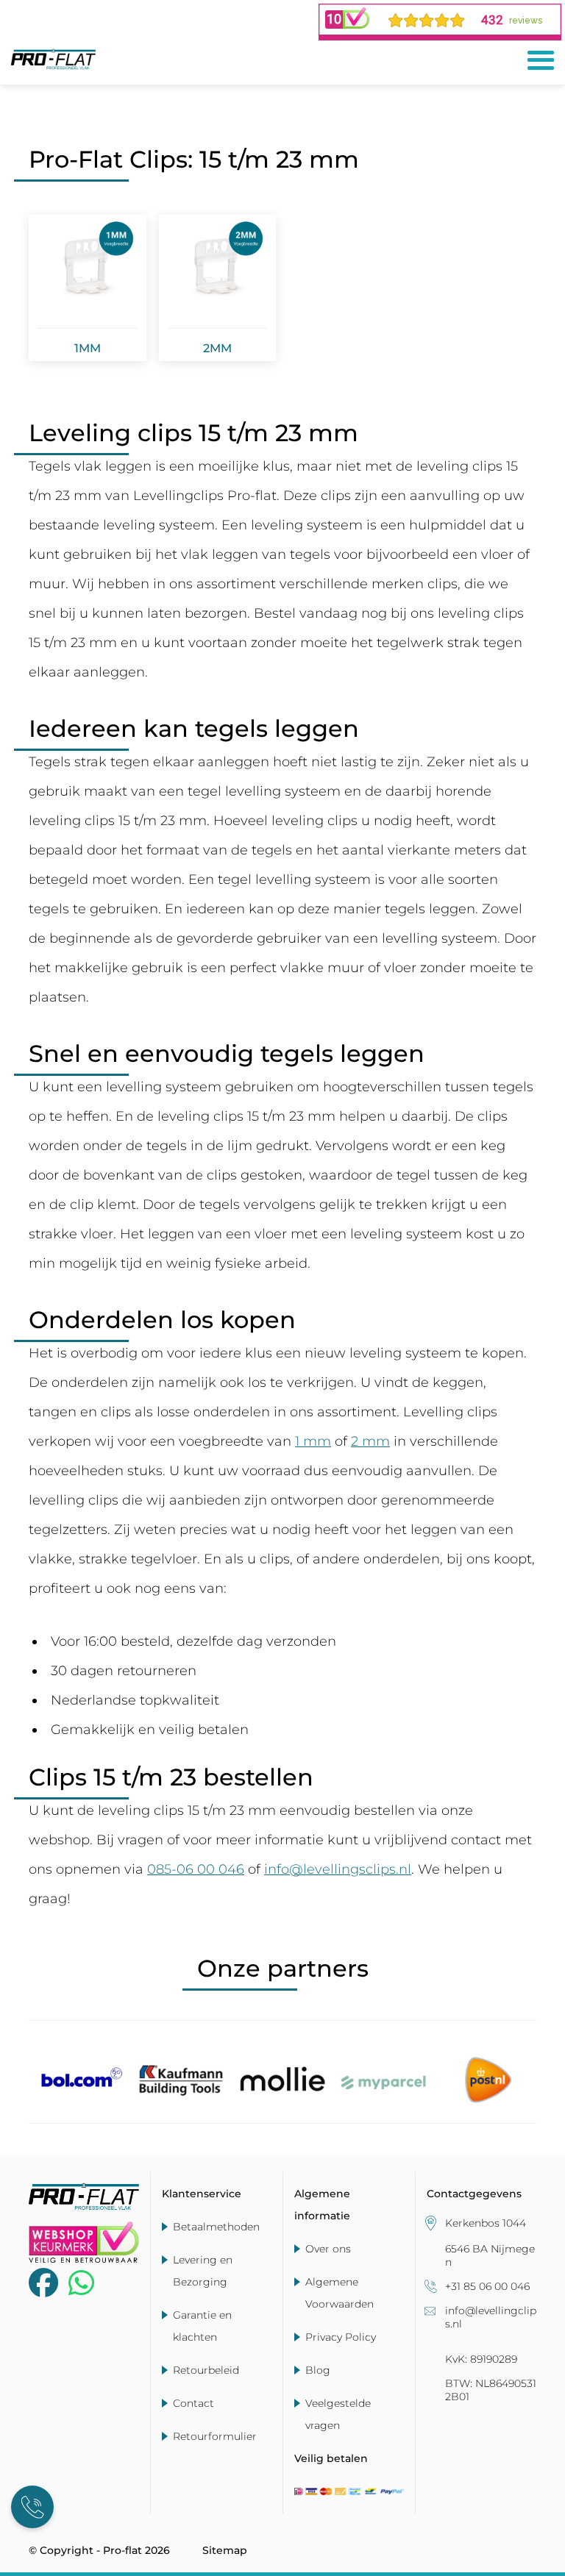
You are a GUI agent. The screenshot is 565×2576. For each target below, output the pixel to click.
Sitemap (225, 2550)
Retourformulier (215, 2436)
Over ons (328, 2249)
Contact (193, 2403)
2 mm (370, 1441)
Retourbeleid (206, 2370)
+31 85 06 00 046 (487, 2286)
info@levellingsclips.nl (338, 1869)
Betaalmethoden (216, 2227)
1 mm (313, 1441)
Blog (318, 2370)
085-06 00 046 (196, 1869)
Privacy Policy (341, 2337)
